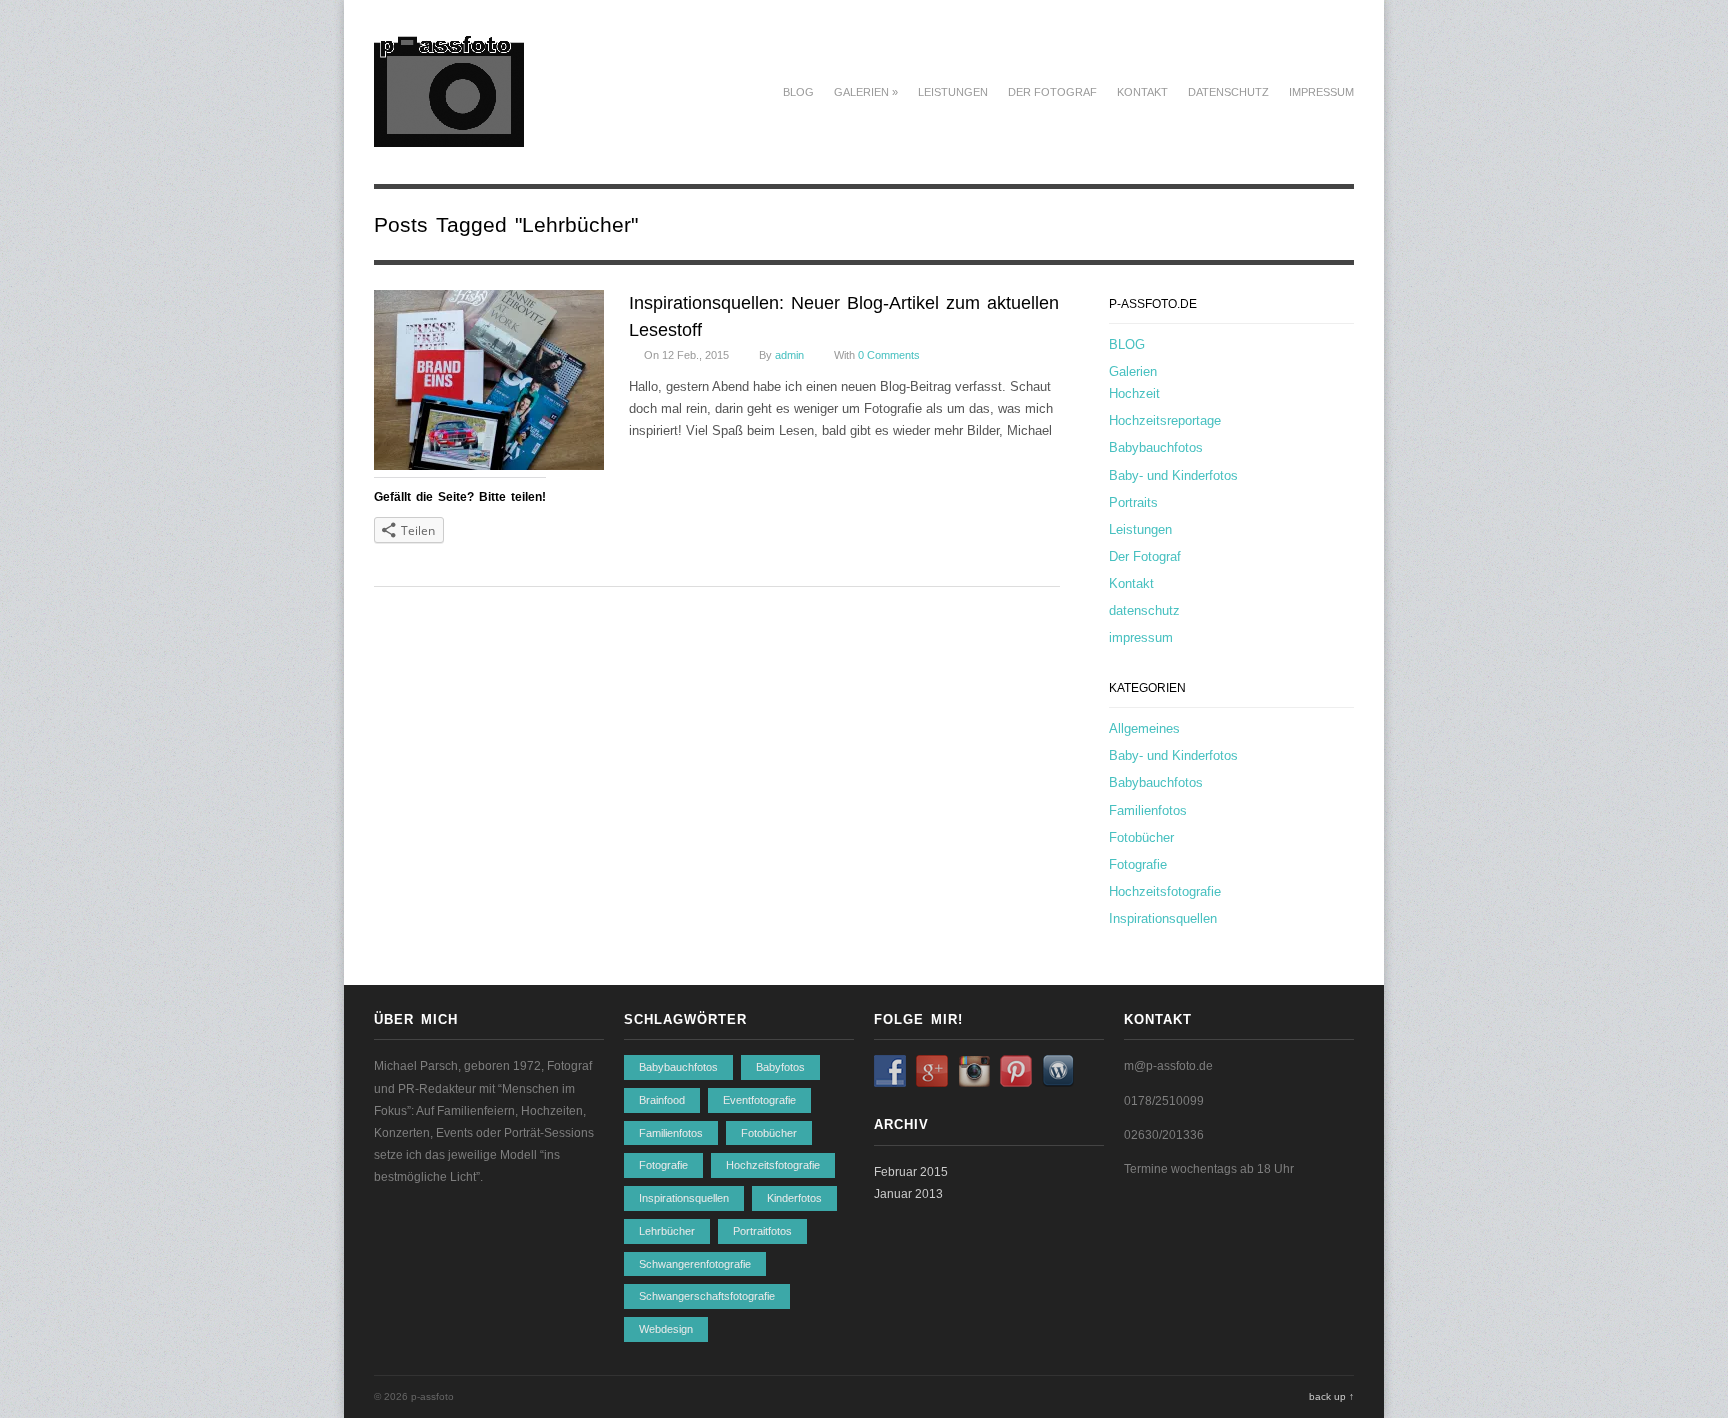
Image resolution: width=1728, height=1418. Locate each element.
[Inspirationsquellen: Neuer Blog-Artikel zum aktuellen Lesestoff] (489, 383)
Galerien (866, 92)
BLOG (798, 92)
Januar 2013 (908, 1194)
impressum (1321, 92)
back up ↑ (1331, 1396)
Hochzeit (1134, 393)
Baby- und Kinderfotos (1173, 475)
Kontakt (1142, 92)
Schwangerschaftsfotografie (707, 1296)
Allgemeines (1144, 728)
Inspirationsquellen (1163, 918)
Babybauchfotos (1156, 447)
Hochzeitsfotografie (1165, 891)
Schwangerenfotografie (695, 1264)
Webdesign (666, 1329)
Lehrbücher (667, 1231)
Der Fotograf (1052, 92)
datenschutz (1228, 92)
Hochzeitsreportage (1165, 420)
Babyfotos (780, 1067)
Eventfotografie (759, 1100)
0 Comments (889, 355)
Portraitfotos (762, 1231)
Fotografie (1138, 864)
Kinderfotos (794, 1198)
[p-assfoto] (449, 136)
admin (789, 355)
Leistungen (953, 92)
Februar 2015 (911, 1172)
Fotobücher (1141, 837)
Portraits (1133, 502)
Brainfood (662, 1100)
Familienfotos (1148, 810)
